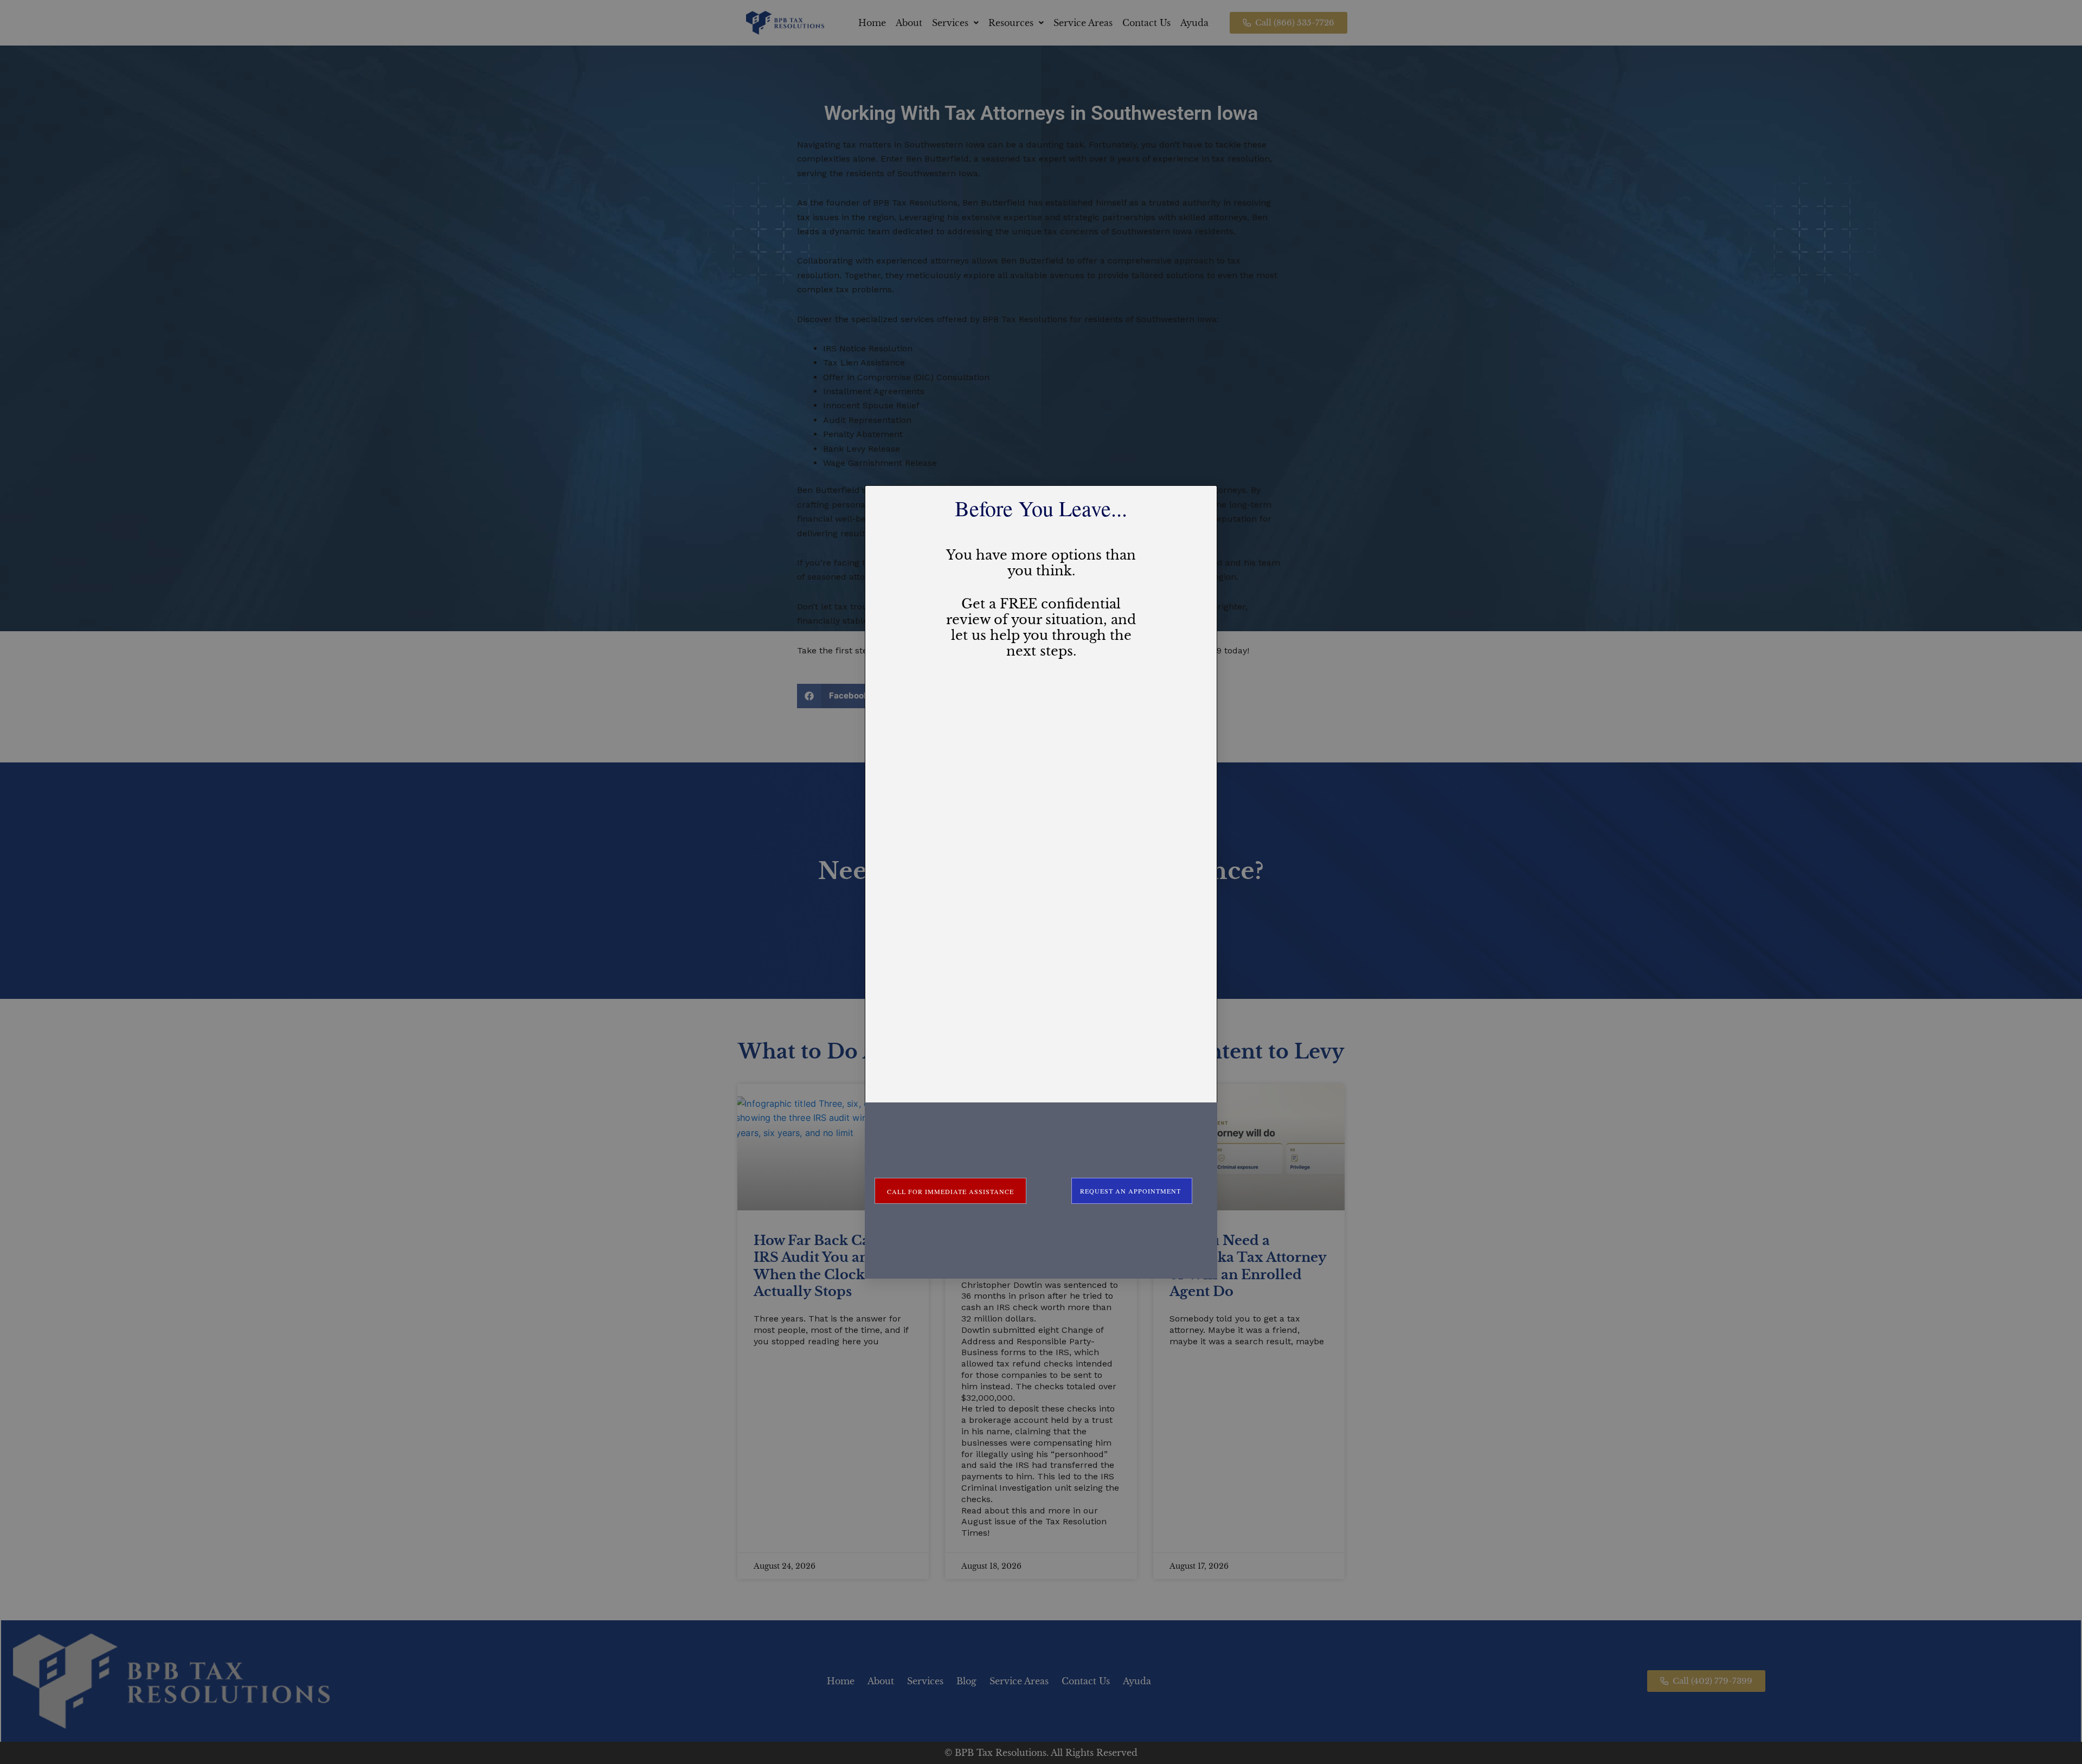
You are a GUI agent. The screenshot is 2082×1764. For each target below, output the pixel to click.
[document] (1041, 882)
